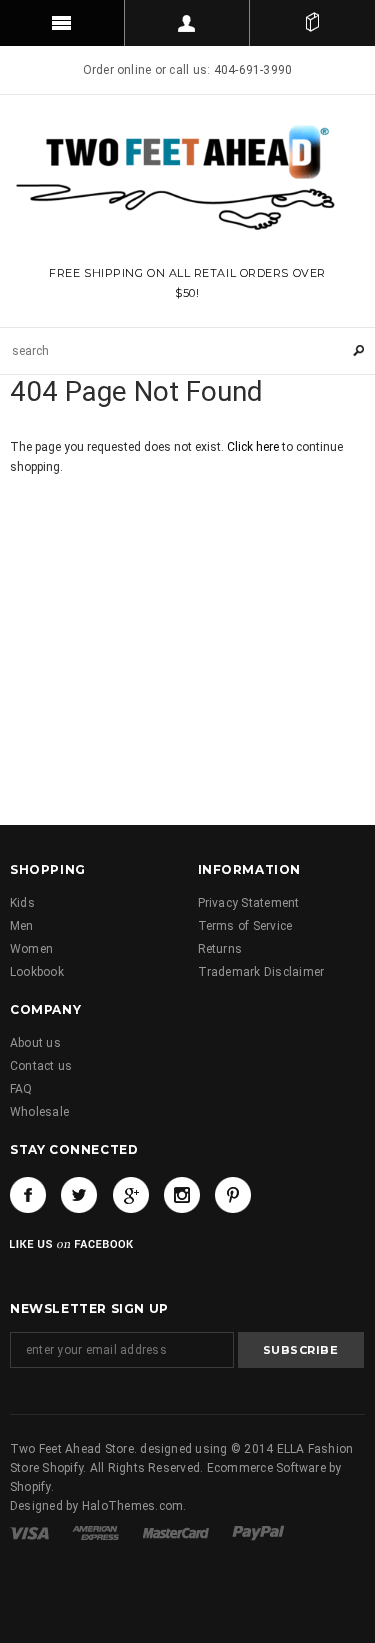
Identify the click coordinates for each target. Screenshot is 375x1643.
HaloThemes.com (132, 1506)
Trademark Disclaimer (261, 972)
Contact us (41, 1066)
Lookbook (37, 972)
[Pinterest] (233, 1195)
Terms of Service (245, 926)
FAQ (21, 1089)
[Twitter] (79, 1195)
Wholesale (39, 1112)
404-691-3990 (253, 70)
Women (31, 949)
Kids (22, 903)
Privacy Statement (249, 903)
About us (35, 1043)
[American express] (97, 1532)
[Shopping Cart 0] (312, 23)
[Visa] (31, 1532)
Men (22, 926)
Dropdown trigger (187, 23)
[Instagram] (182, 1195)
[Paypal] (258, 1532)
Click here (254, 447)
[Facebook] (28, 1195)
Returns (220, 949)
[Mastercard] (177, 1532)
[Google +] (131, 1195)
